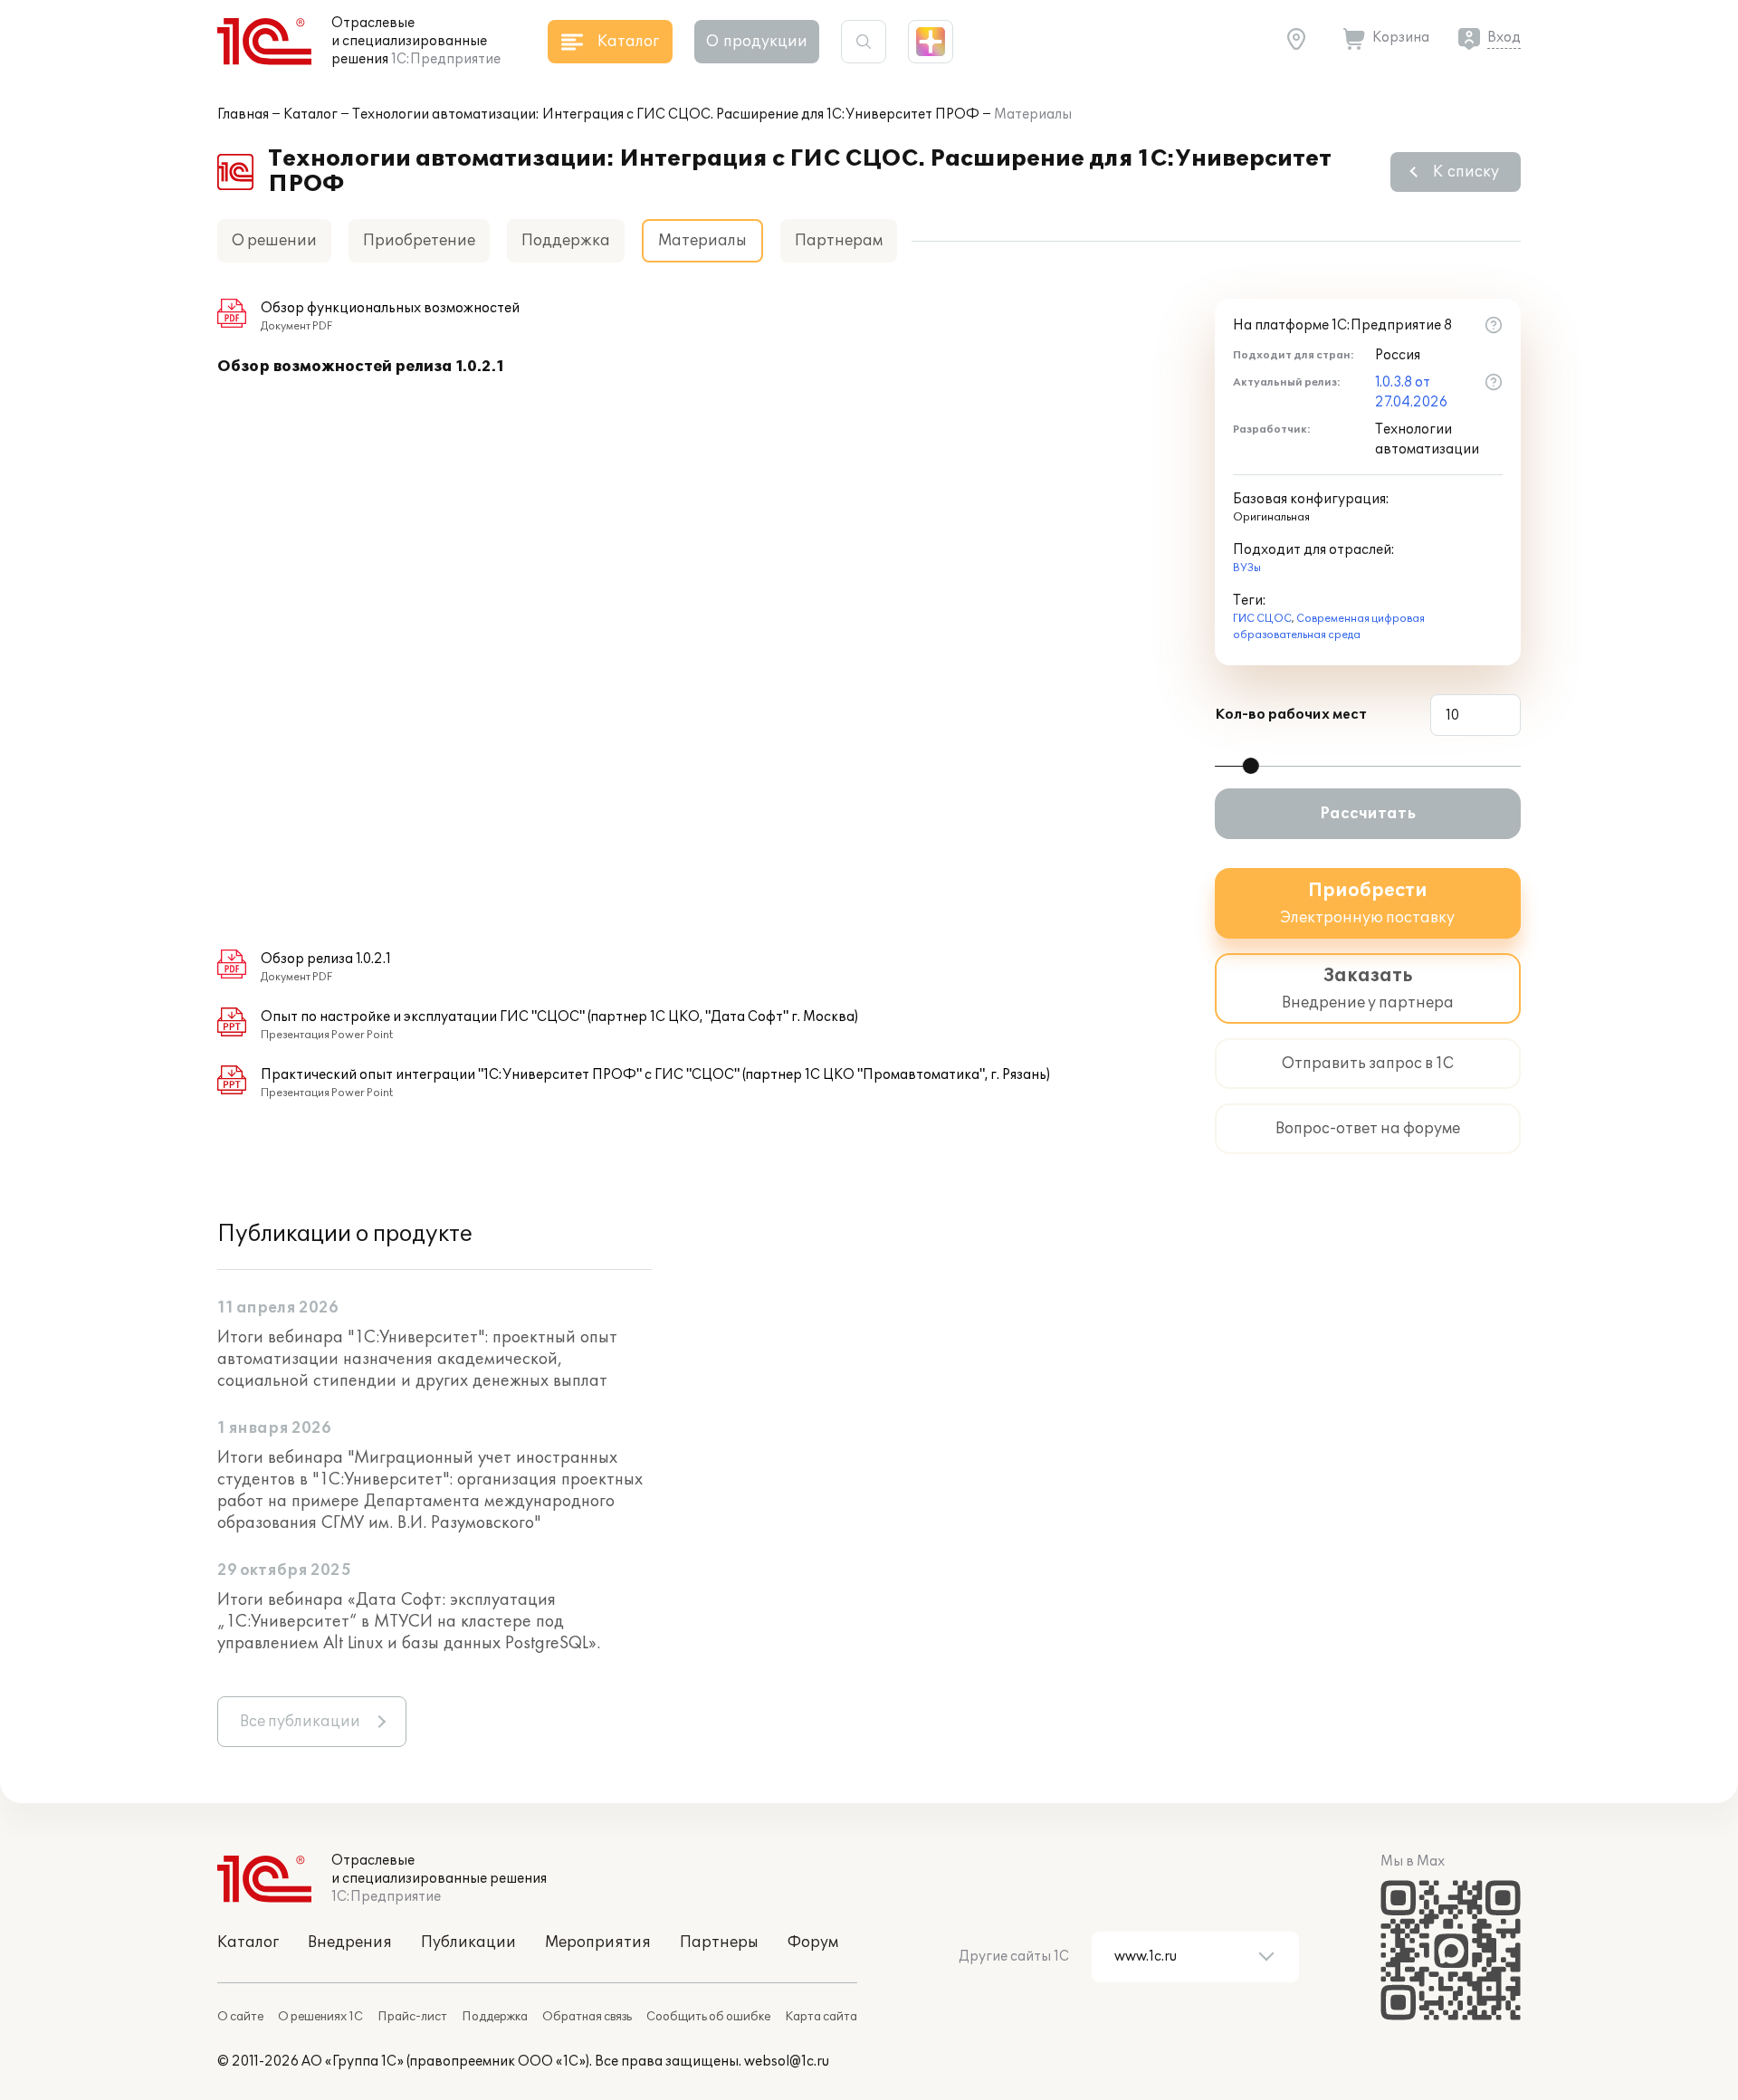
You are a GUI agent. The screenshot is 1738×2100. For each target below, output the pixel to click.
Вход (1504, 38)
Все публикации (300, 1722)
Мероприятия (598, 1942)
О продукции (757, 42)
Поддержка (566, 241)
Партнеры (719, 1942)
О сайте (240, 2017)
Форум (813, 1942)
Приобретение (419, 241)
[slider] (1251, 766)
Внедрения (350, 1942)
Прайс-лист (412, 2017)
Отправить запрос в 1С (1368, 1064)
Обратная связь (587, 2017)
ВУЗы (1247, 568)
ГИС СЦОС (1262, 619)
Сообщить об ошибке (708, 2017)
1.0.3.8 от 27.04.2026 (1411, 392)
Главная (243, 115)
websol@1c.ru (787, 2062)
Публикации (468, 1942)
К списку (1466, 172)
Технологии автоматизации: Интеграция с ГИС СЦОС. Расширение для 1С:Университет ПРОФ (666, 115)
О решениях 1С (320, 2017)
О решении (274, 241)
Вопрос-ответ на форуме (1368, 1129)
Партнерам (839, 241)
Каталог (310, 115)
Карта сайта (821, 2017)
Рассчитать (1368, 814)
